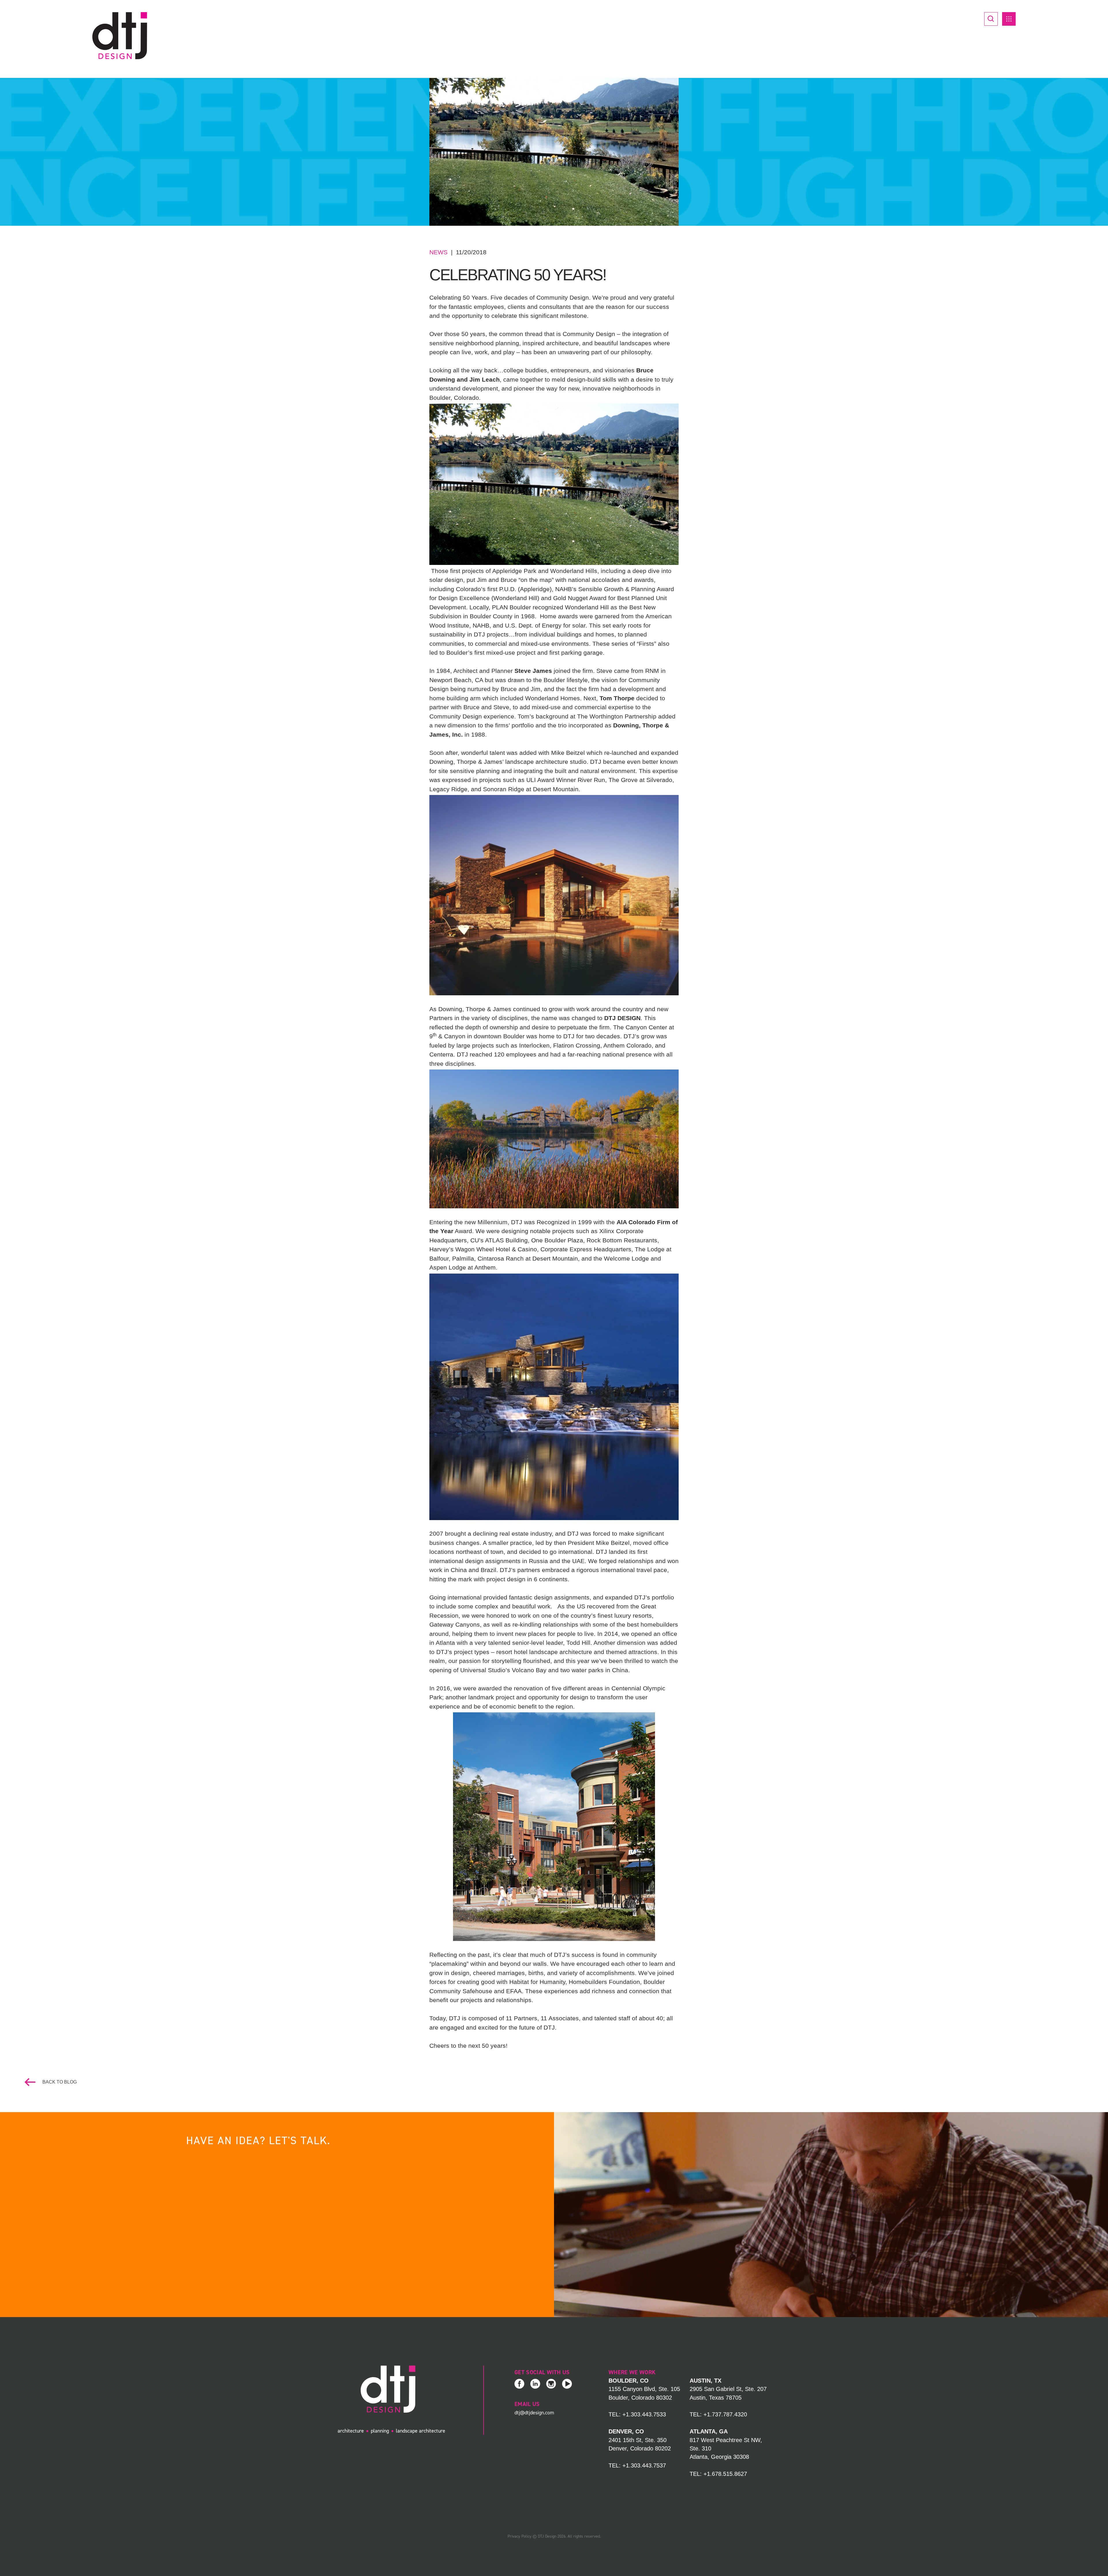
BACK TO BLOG (59, 2082)
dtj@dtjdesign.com (534, 2413)
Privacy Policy (520, 2536)
